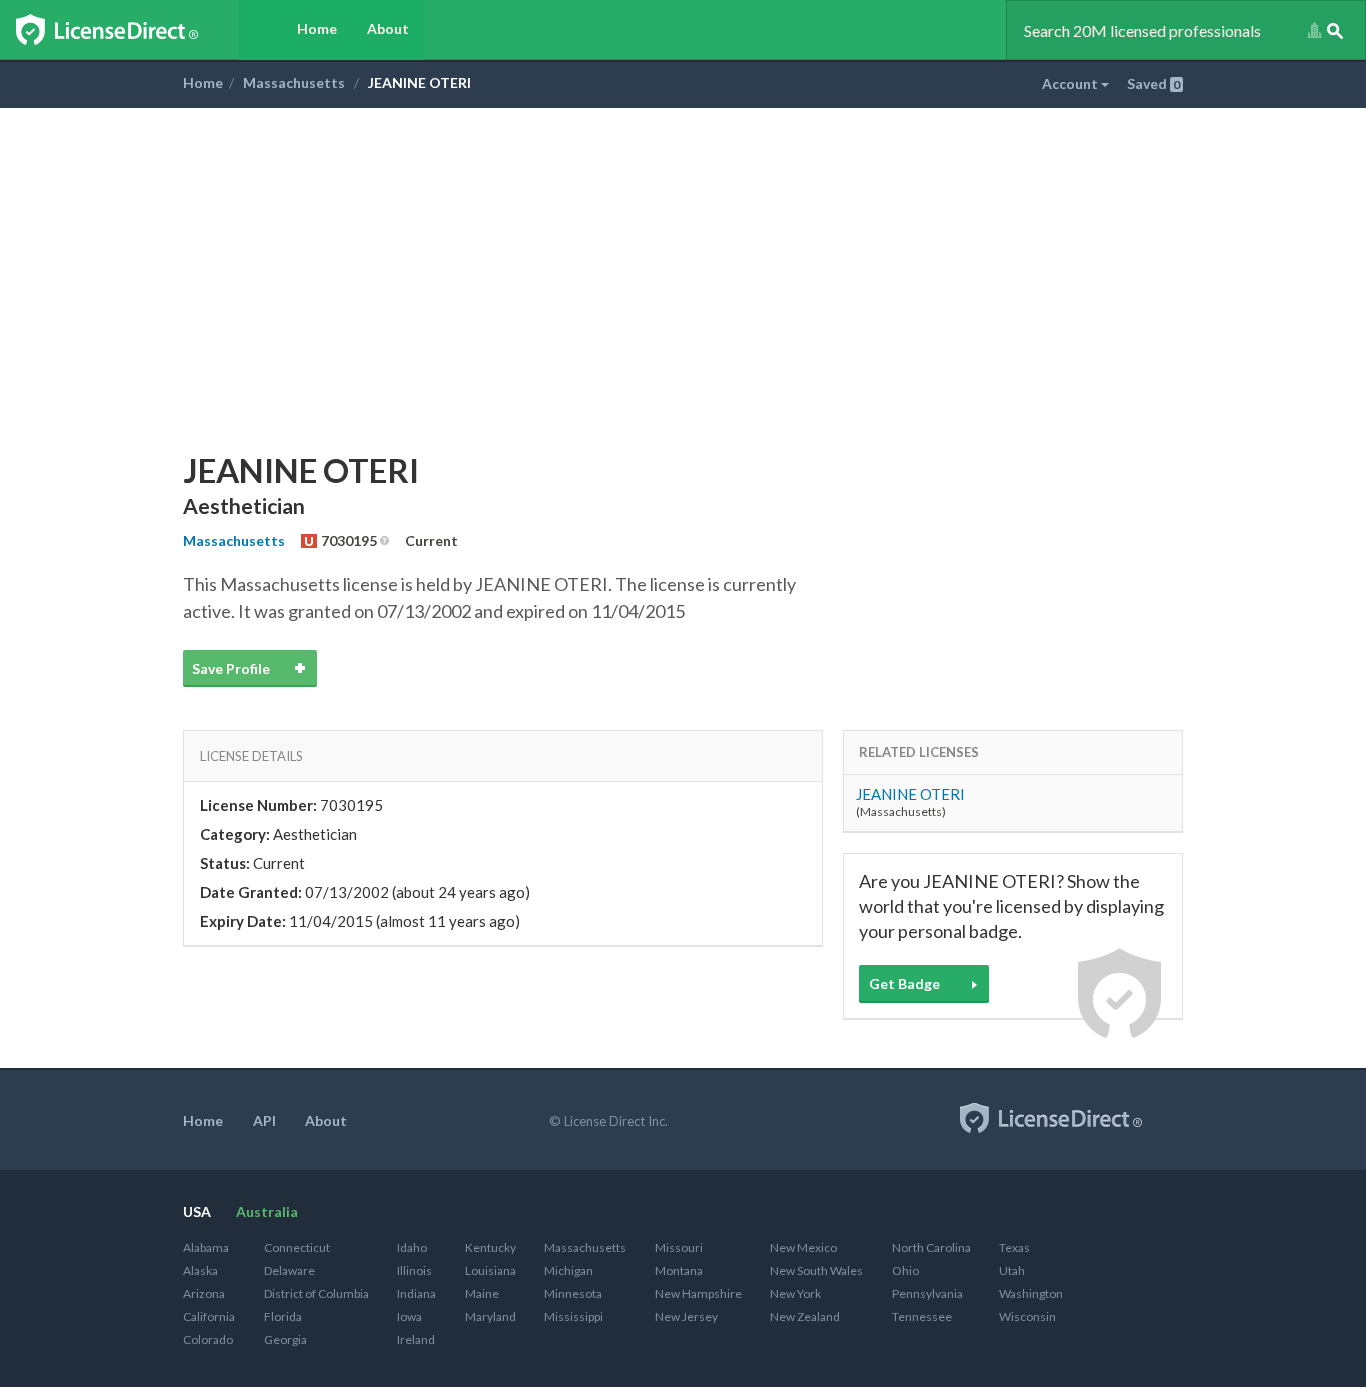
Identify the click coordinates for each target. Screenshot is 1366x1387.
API (264, 1120)
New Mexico (803, 1247)
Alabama (206, 1247)
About (388, 28)
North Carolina (931, 1247)
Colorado (208, 1339)
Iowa (409, 1316)
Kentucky (490, 1247)
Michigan (568, 1270)
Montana (679, 1270)
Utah (1012, 1270)
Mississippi (573, 1316)
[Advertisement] (683, 258)
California (209, 1316)
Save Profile (231, 668)
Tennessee (922, 1316)
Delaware (289, 1270)
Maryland (490, 1316)
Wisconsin (1027, 1316)
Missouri (679, 1247)
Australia (267, 1211)
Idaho (412, 1247)
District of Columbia (316, 1293)
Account (1071, 83)
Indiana (416, 1293)
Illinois (414, 1270)
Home (317, 28)
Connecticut (297, 1247)
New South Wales (816, 1270)
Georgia (285, 1339)
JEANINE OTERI (910, 794)
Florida (283, 1316)
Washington (1031, 1293)
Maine (482, 1293)
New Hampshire (698, 1293)
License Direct (127, 30)
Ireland (416, 1339)
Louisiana (490, 1270)
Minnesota (573, 1293)
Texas (1014, 1247)
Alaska (200, 1270)
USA (197, 1211)
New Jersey (686, 1316)
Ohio (905, 1270)
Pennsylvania (927, 1293)
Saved (1153, 83)
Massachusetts (294, 82)
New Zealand (805, 1316)
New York (795, 1293)
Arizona (204, 1293)
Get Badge (904, 983)
